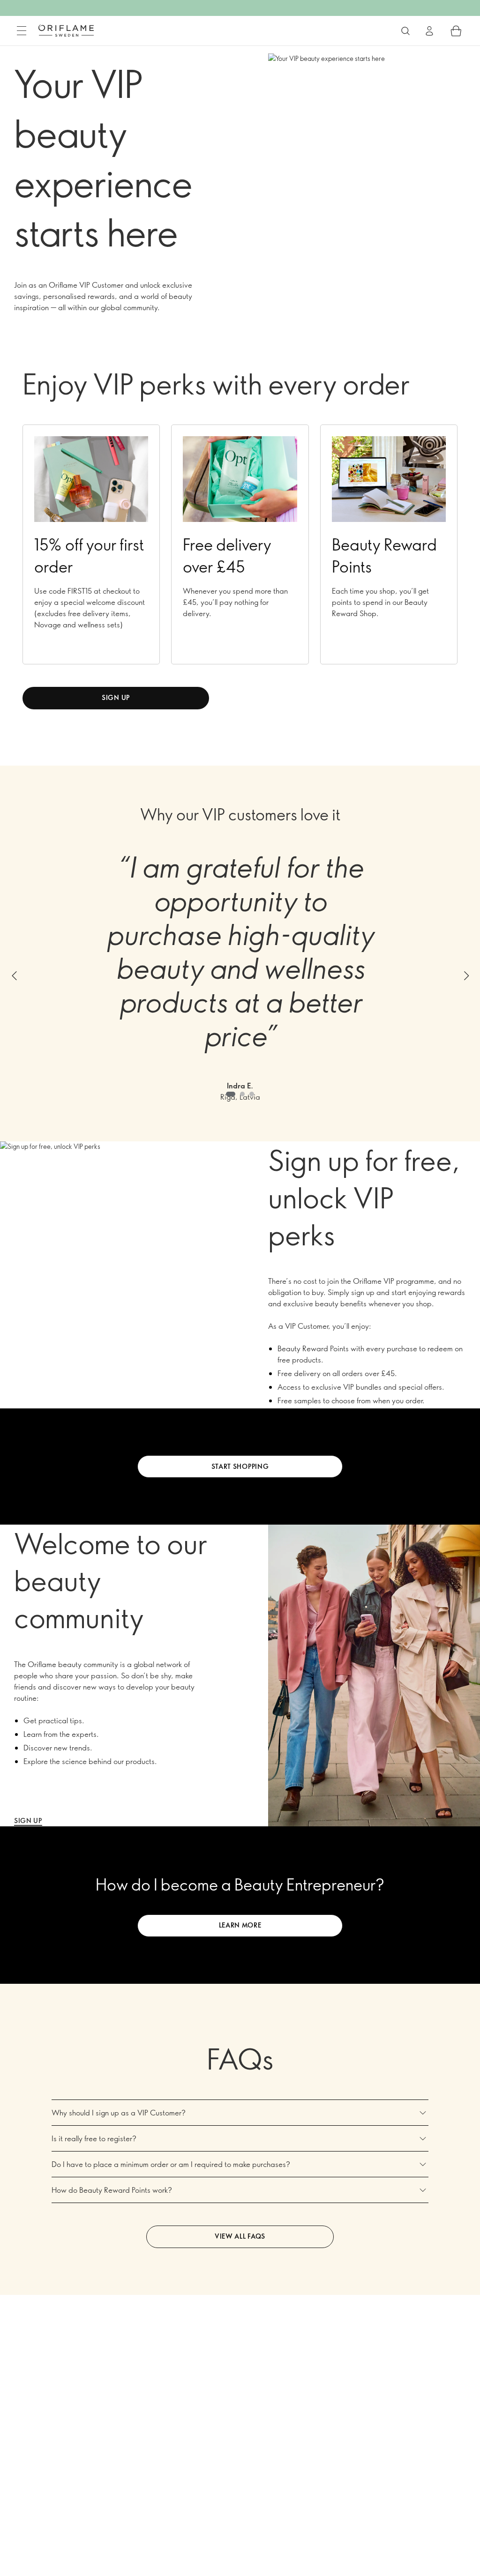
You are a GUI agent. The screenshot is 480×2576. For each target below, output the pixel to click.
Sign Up (28, 1820)
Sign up (116, 697)
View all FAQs (240, 2236)
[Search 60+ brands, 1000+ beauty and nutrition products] (405, 31)
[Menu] (22, 31)
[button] (14, 976)
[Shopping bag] (456, 31)
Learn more (240, 1925)
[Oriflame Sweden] (66, 30)
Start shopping (240, 1466)
